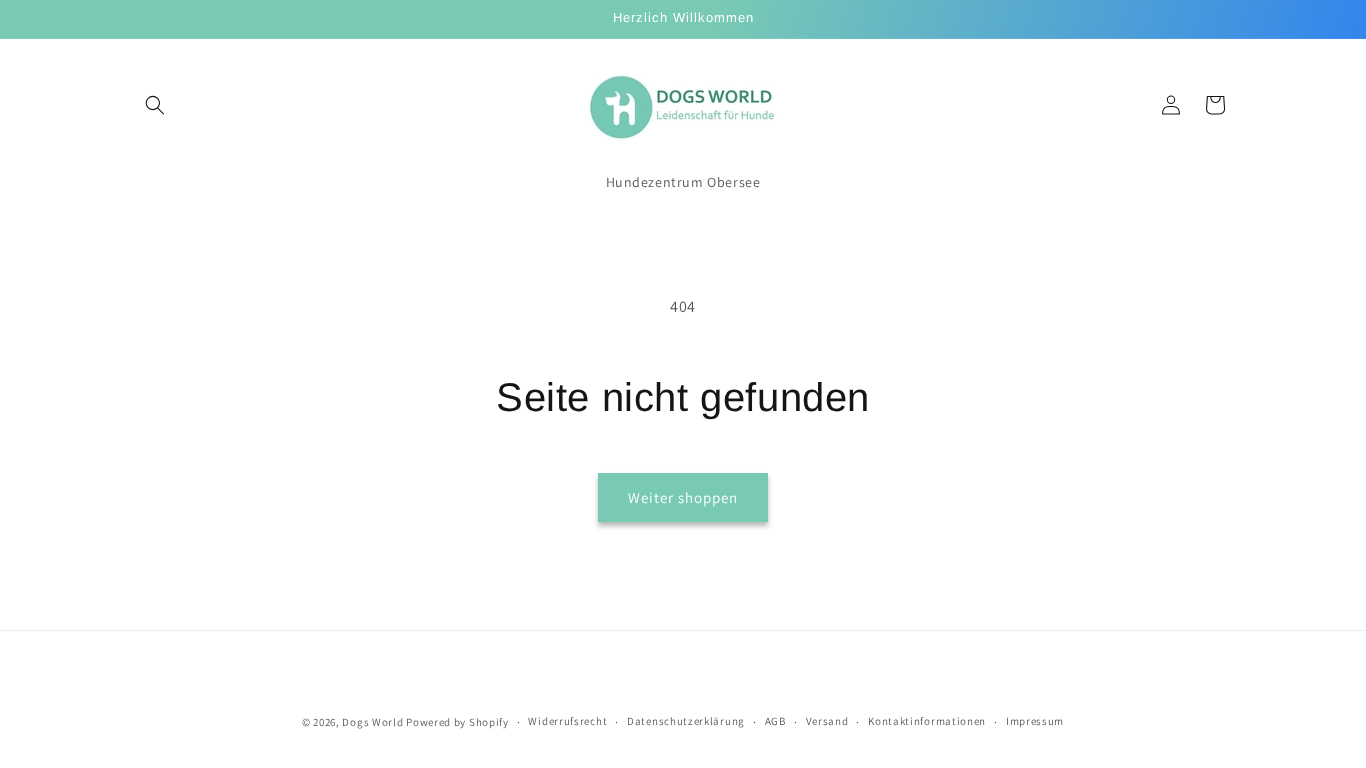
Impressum (1035, 721)
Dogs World (372, 722)
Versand (827, 721)
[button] (155, 105)
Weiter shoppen (683, 497)
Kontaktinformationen (927, 721)
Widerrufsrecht (567, 721)
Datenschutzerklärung (686, 721)
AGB (775, 721)
